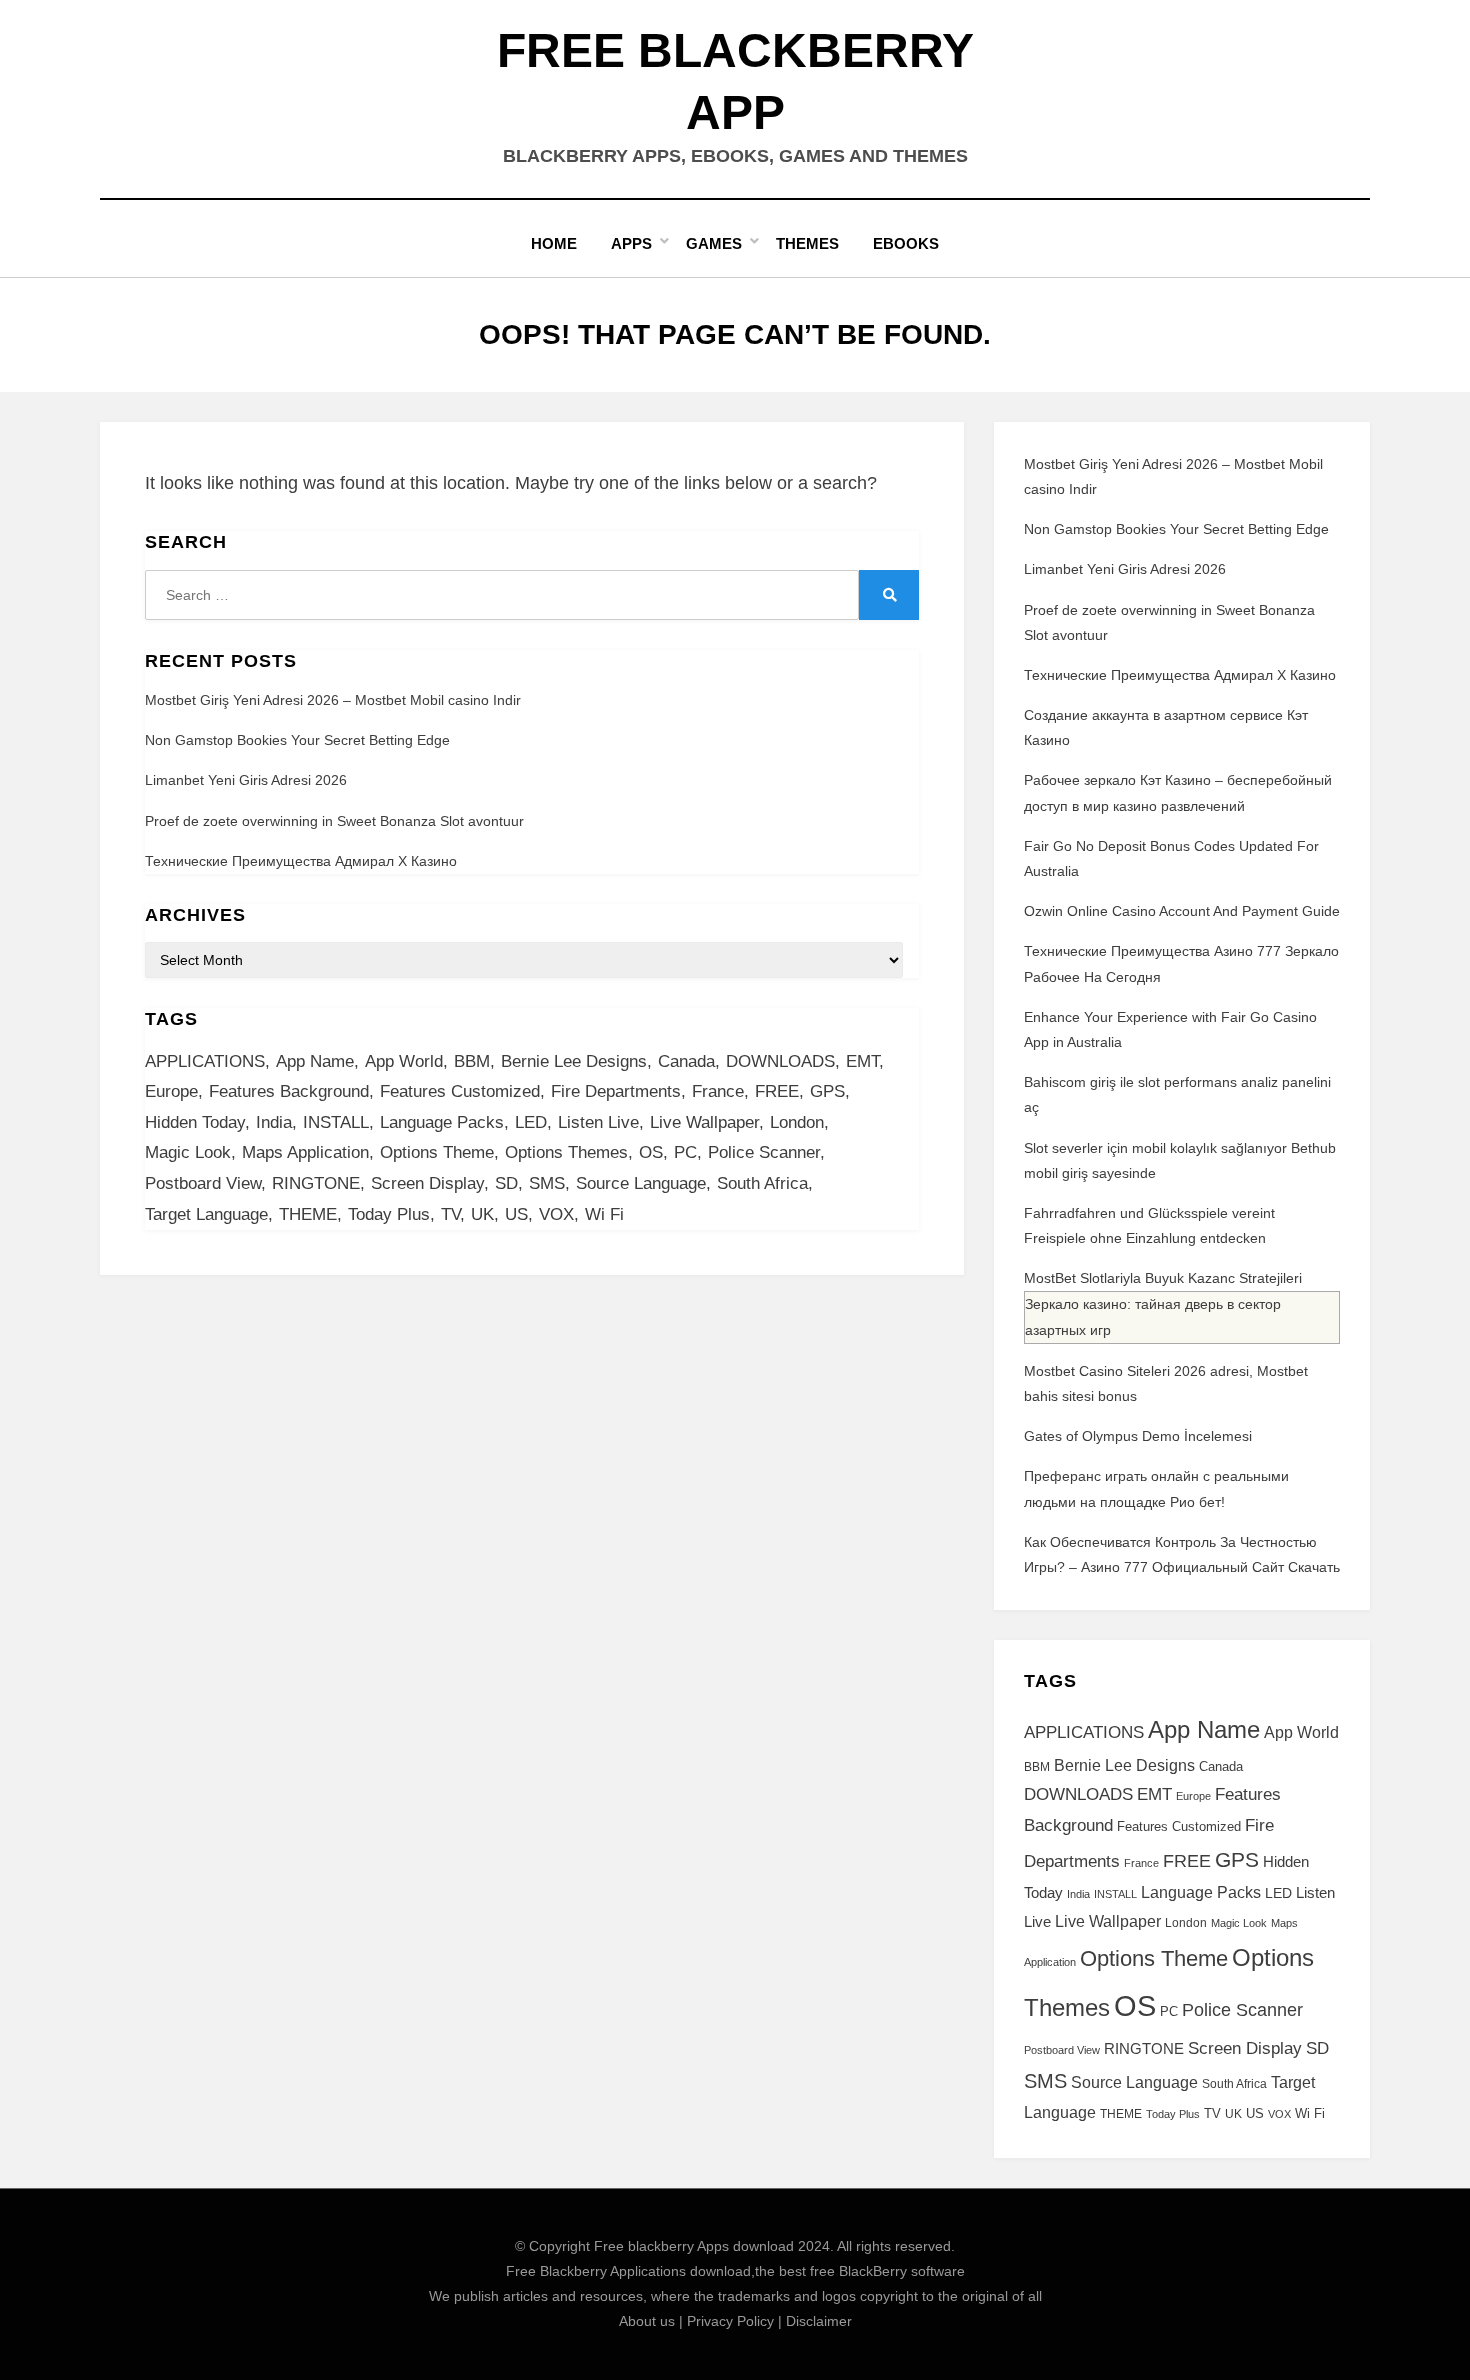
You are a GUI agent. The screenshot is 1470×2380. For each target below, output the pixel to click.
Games (714, 243)
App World (404, 1061)
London (797, 1122)
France (718, 1091)
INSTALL (336, 1122)
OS (651, 1152)
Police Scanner (764, 1152)
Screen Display (427, 1183)
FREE (777, 1091)
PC (685, 1152)
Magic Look (188, 1152)
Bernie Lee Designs (574, 1061)
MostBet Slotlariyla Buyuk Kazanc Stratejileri (1163, 1278)
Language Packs (442, 1122)
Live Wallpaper (704, 1122)
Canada (686, 1061)
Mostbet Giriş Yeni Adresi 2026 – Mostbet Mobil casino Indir (333, 700)
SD (506, 1183)
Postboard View (203, 1183)
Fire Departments (616, 1091)
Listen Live (598, 1122)
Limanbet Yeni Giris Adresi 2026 (246, 780)
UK (482, 1214)
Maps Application (305, 1152)
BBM (472, 1061)
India (274, 1122)
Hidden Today (195, 1122)
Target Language (206, 1214)
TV (450, 1214)
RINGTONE (316, 1183)
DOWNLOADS (780, 1061)
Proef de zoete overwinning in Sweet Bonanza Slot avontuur (334, 821)
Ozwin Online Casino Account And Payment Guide (1182, 911)
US (516, 1214)
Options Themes (566, 1152)
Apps (631, 243)
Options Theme (437, 1152)
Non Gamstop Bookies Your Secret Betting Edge (297, 740)
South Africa (762, 1183)
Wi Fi (604, 1214)
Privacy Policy (730, 2321)
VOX (556, 1214)
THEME (308, 1214)
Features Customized (460, 1091)
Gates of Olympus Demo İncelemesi (1138, 1436)
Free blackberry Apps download (694, 2246)
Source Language (641, 1183)
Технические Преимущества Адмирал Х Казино (301, 861)
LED (531, 1122)
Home (554, 243)
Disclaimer (819, 2321)
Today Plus (389, 1214)
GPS (827, 1091)
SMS (547, 1183)
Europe (171, 1091)
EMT (862, 1061)
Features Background (289, 1091)
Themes (807, 243)
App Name (315, 1061)
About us (647, 2321)
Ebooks (906, 243)
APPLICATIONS (205, 1061)
